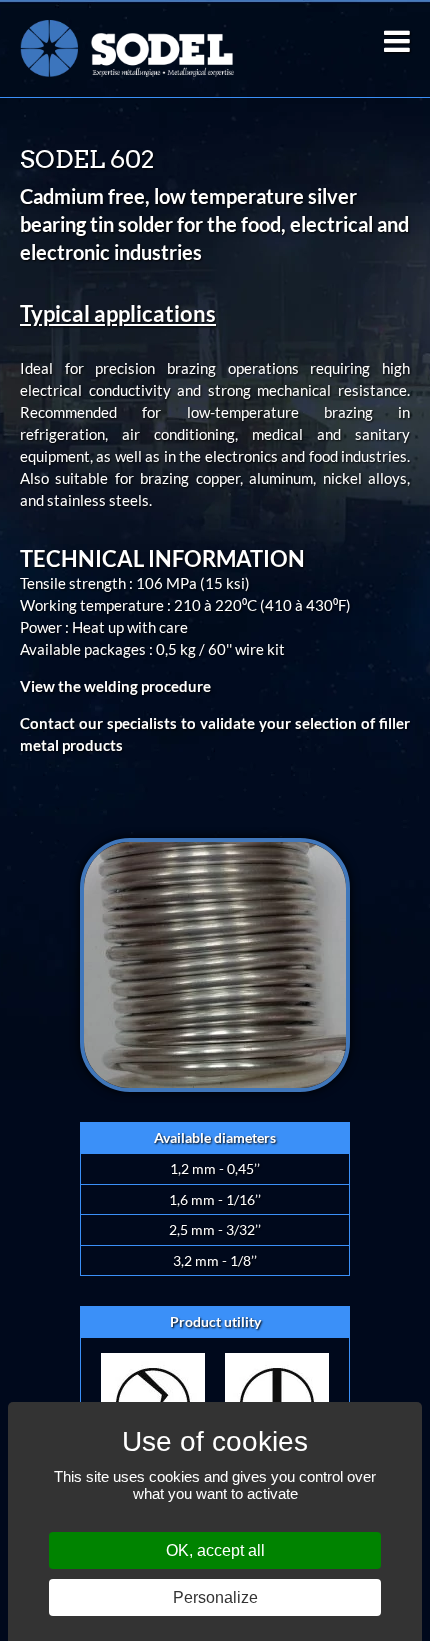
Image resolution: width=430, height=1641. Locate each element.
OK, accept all (215, 1550)
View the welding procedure (115, 686)
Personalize (215, 1597)
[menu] (397, 41)
